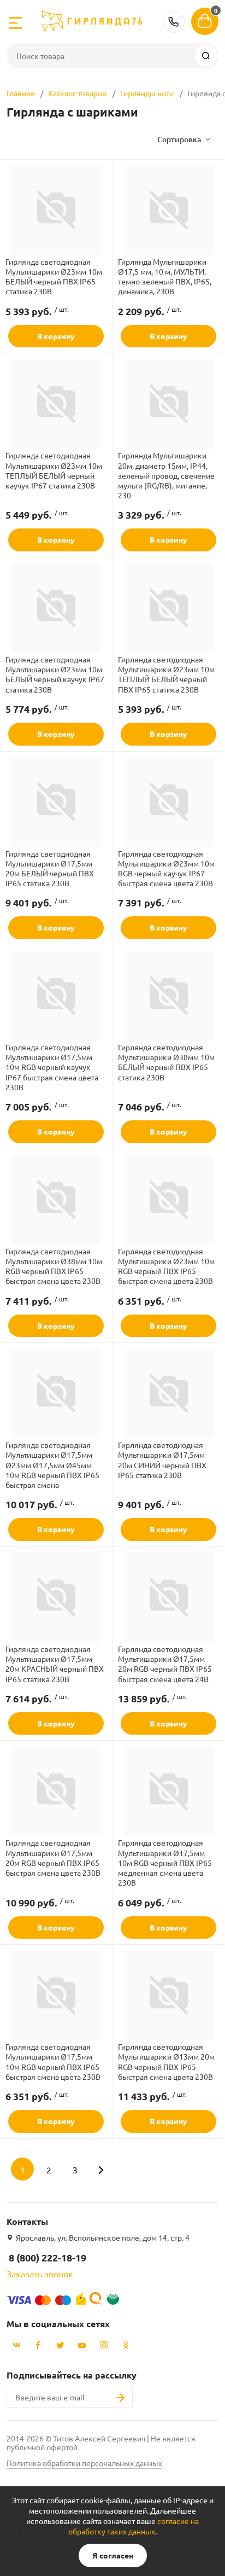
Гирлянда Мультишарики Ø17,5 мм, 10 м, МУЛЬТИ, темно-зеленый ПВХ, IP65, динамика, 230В (165, 277)
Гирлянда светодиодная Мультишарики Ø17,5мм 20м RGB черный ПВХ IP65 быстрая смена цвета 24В (165, 1664)
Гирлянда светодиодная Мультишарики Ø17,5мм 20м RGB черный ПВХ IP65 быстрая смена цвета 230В (53, 1857)
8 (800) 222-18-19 (174, 22)
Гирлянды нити (147, 93)
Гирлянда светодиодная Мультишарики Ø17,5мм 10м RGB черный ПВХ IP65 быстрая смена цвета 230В (53, 2062)
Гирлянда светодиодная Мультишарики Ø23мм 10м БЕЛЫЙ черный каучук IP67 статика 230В (55, 674)
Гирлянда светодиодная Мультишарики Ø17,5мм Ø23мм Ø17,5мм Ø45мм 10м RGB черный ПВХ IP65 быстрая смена (52, 1465)
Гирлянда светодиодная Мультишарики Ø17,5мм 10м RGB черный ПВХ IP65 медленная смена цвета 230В (165, 1862)
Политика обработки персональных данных (84, 2463)
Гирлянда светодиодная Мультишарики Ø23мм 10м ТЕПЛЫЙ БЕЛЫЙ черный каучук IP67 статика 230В (54, 470)
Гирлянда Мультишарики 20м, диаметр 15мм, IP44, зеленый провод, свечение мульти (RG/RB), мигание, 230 (166, 475)
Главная (20, 93)
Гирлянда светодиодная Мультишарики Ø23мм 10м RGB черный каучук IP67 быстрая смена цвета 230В (166, 868)
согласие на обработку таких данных (134, 2526)
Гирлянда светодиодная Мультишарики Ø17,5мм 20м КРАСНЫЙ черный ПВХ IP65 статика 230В (55, 1664)
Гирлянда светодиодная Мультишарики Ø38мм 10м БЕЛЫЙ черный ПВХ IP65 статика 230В (166, 1062)
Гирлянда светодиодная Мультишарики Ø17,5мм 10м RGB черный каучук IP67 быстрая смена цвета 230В (52, 1067)
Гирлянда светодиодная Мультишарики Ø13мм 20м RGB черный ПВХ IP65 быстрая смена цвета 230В (166, 2062)
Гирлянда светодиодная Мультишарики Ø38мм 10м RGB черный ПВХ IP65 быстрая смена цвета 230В (54, 1266)
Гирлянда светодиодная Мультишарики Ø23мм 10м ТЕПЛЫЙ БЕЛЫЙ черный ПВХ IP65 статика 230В (166, 674)
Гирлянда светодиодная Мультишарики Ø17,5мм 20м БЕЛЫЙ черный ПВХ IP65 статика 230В (50, 868)
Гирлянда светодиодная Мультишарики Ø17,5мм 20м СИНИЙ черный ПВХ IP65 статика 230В (162, 1460)
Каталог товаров (77, 93)
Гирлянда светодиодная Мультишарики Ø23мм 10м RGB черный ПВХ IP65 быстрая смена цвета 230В (166, 1266)
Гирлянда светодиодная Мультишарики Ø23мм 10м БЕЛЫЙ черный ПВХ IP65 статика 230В (54, 277)
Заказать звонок (40, 2273)
